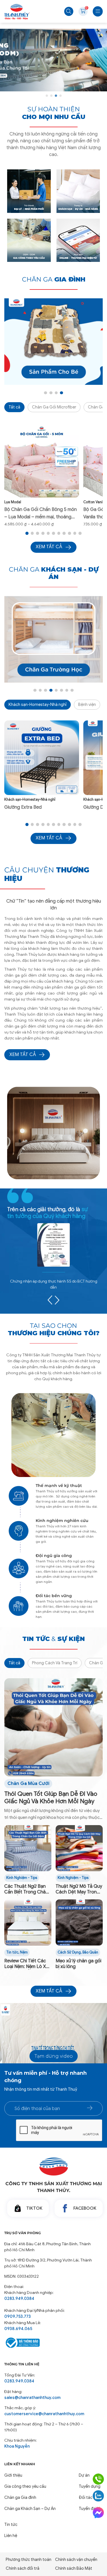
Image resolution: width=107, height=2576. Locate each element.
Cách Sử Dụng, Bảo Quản (78, 1952)
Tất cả (14, 407)
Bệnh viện (87, 704)
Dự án (84, 2475)
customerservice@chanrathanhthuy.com (44, 2414)
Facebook (85, 2208)
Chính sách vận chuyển (76, 2559)
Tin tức (12, 1952)
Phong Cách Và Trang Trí (55, 1663)
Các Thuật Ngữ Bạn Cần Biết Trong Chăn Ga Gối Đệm (26, 1889)
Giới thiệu (13, 2475)
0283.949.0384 (19, 2298)
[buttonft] (90, 2108)
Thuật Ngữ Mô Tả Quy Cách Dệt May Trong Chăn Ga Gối (79, 1889)
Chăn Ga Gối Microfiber (54, 407)
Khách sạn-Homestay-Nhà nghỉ (38, 704)
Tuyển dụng (90, 2486)
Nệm (24, 1952)
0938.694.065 (18, 2329)
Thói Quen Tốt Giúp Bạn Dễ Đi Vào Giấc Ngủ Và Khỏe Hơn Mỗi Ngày (51, 1798)
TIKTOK (34, 2208)
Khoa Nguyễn (17, 2446)
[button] (47, 96)
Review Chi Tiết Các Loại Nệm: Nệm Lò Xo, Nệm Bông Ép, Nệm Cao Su (27, 1964)
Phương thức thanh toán (29, 2559)
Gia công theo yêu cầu (25, 2486)
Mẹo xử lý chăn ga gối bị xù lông (78, 1964)
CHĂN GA (54, 279)
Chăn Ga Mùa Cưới (28, 1784)
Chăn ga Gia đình (20, 2497)
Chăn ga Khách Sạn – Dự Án (30, 2509)
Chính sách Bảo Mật (74, 2568)
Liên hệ (11, 2536)
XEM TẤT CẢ (23, 1055)
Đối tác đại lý (91, 2497)
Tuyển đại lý (89, 2509)
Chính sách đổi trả (23, 2568)
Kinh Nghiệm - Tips (22, 1878)
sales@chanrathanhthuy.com (32, 2398)
